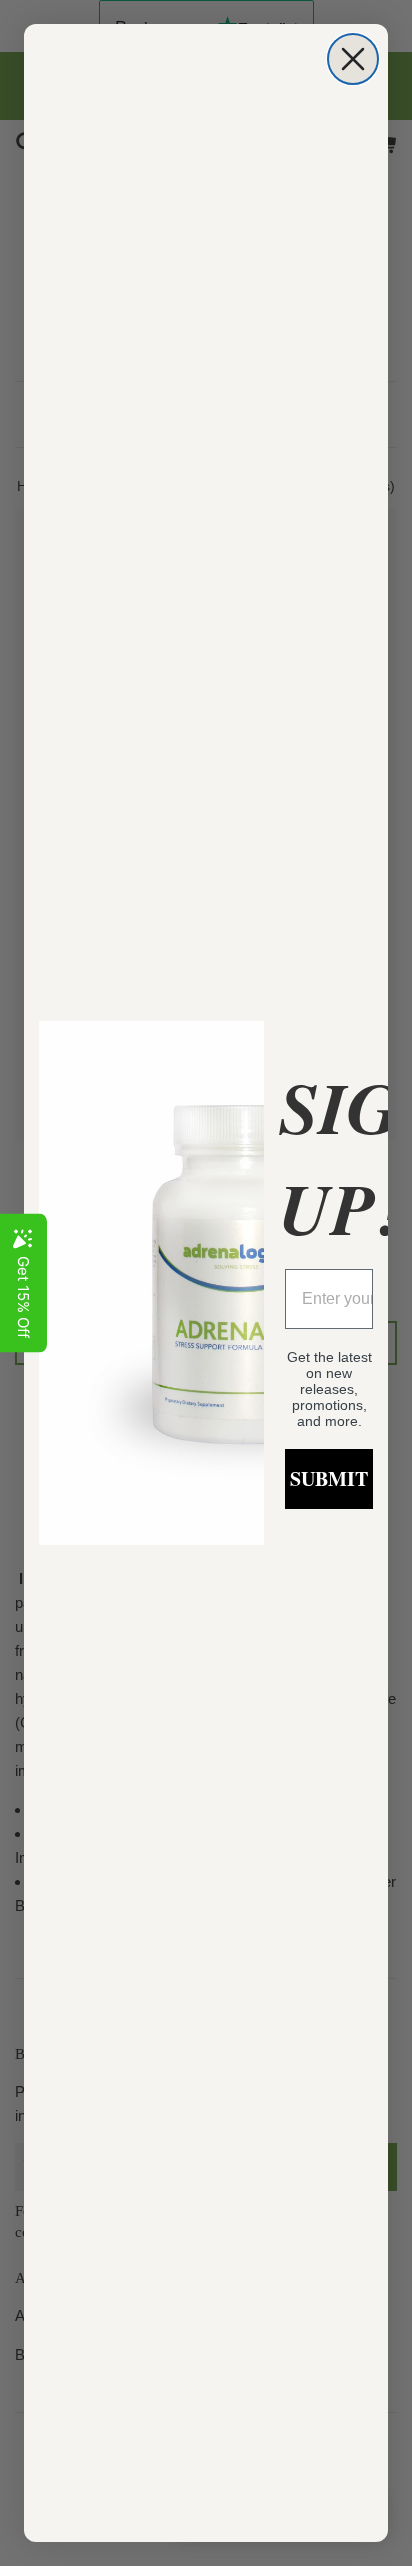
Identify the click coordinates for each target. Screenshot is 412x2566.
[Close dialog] (353, 59)
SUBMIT (329, 1478)
